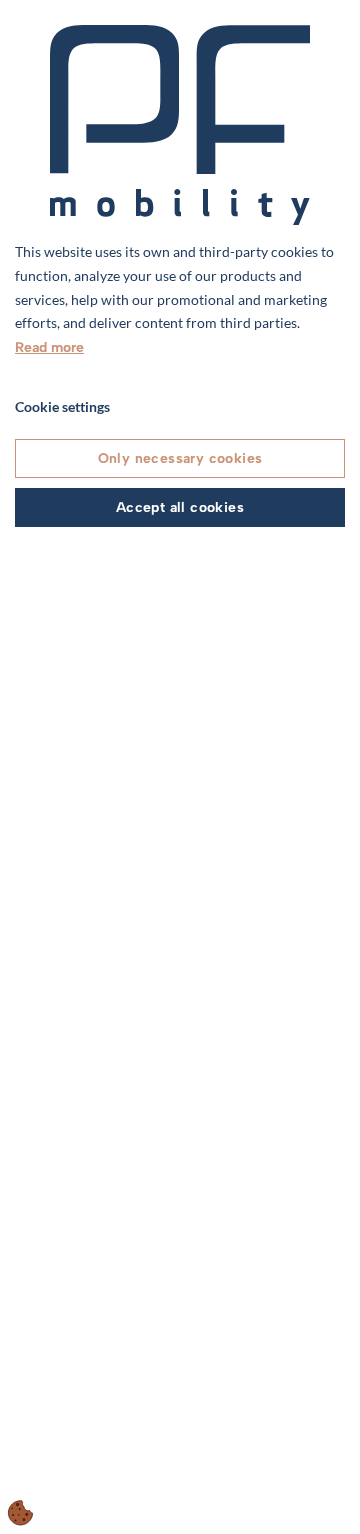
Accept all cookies (180, 507)
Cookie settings (62, 406)
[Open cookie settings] (21, 1513)
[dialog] (180, 767)
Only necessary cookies (180, 458)
